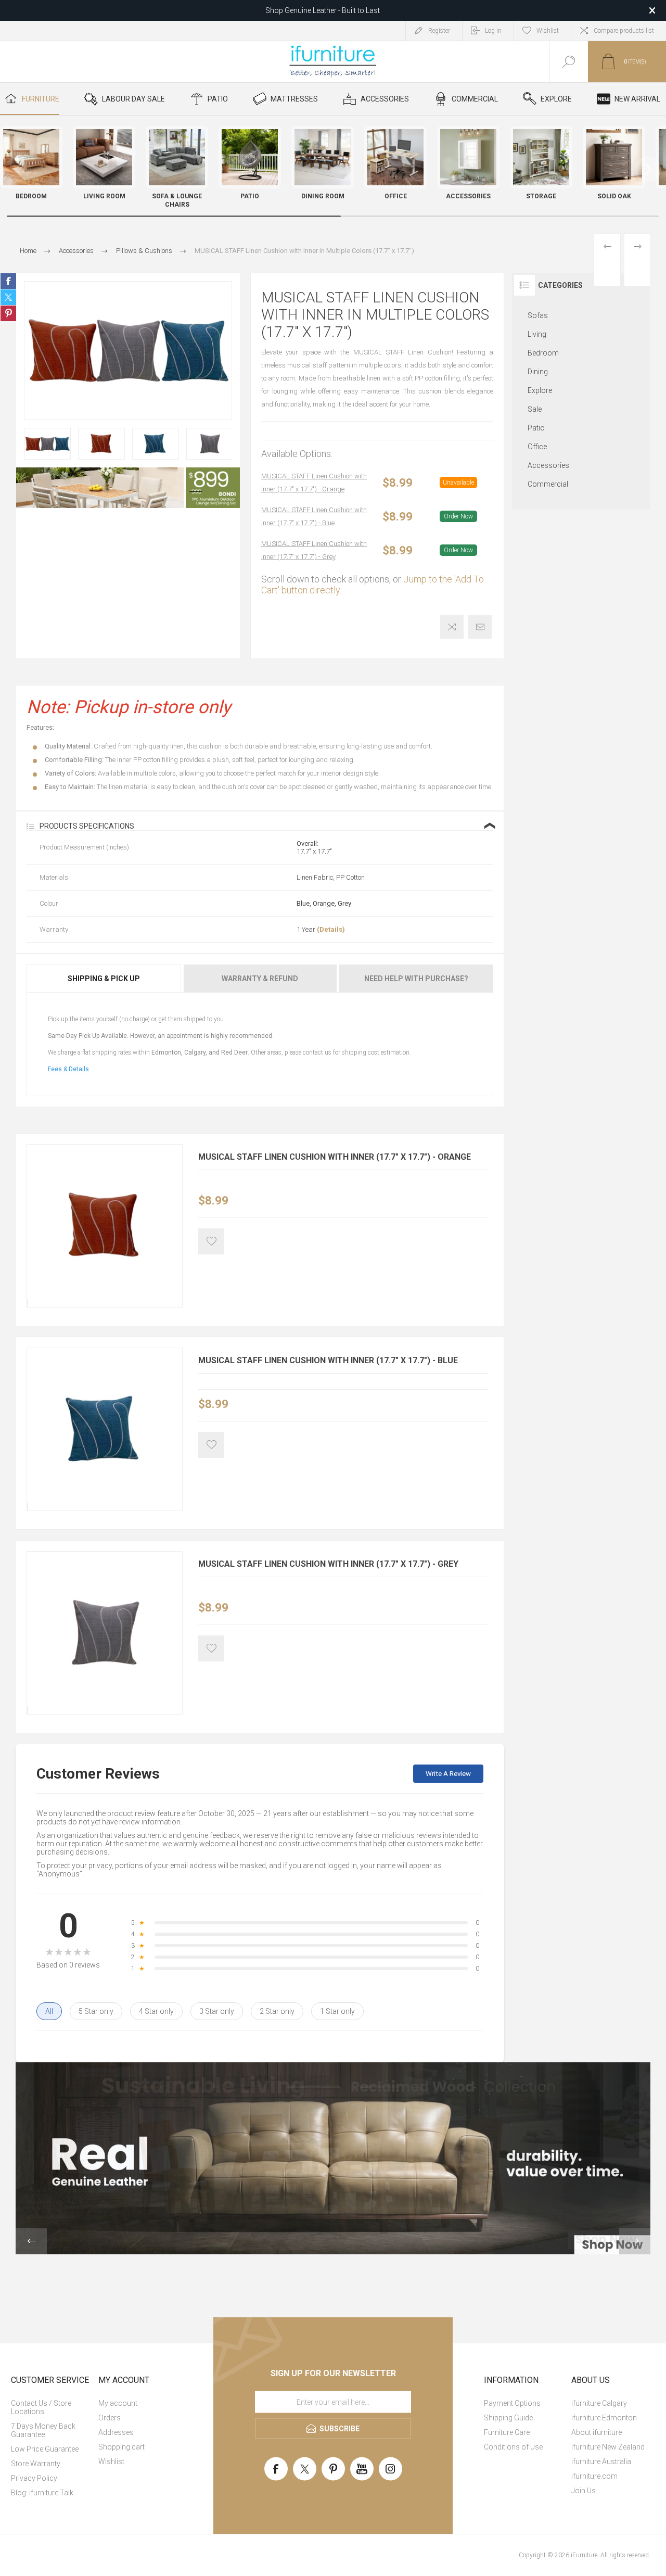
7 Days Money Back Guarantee (43, 2430)
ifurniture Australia (601, 2461)
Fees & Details (68, 1069)
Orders (110, 2418)
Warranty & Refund (260, 979)
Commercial (548, 484)
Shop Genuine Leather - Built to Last (323, 9)
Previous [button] (31, 2241)
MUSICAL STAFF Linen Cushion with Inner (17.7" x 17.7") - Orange (314, 483)
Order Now (458, 516)
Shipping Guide (508, 2418)
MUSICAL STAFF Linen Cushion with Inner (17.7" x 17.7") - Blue (314, 516)
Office (537, 447)
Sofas (538, 315)
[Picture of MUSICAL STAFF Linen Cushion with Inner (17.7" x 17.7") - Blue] (28, 1507)
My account (118, 2403)
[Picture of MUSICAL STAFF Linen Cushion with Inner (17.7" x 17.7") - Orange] (28, 1303)
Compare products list (624, 31)
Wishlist (111, 2461)
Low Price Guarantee (45, 2449)
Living (537, 334)
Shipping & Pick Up (104, 979)
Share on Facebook (8, 281)
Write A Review (448, 1774)
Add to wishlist (211, 1241)
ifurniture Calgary (599, 2403)
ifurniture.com (594, 2476)
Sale (535, 409)
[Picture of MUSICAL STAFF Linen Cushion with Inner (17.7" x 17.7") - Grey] (28, 1710)
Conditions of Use (513, 2447)
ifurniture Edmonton (604, 2418)
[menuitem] (54, 2407)
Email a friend (480, 627)
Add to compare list (452, 627)
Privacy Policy (34, 2478)
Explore (540, 390)
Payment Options (512, 2403)
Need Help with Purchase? (416, 979)
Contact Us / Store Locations (41, 2407)
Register (439, 31)
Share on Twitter (8, 297)
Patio (536, 428)
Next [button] (635, 2241)
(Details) (331, 929)
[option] (47, 443)
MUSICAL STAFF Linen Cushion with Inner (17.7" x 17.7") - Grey (314, 550)
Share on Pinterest (8, 313)
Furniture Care (507, 2432)
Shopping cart (121, 2447)
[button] (648, 169)
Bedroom (543, 353)
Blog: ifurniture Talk (42, 2493)
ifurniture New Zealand (608, 2447)
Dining (538, 372)
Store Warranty (36, 2464)
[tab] (104, 979)
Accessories (548, 465)
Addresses (116, 2432)
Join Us (584, 2491)
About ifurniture (597, 2432)
